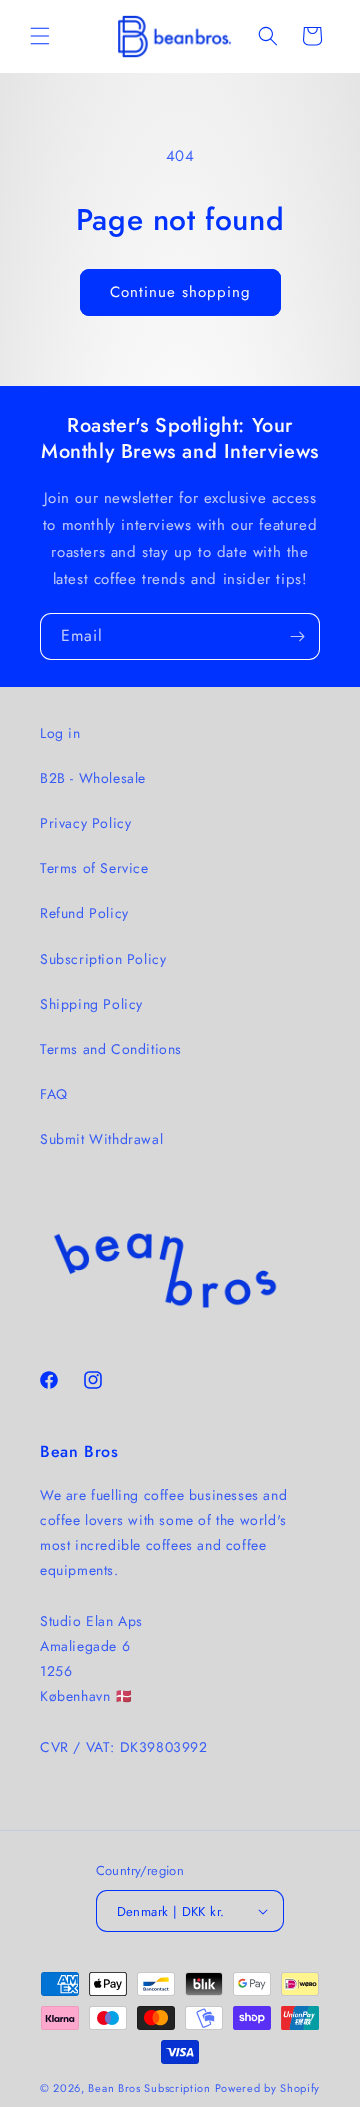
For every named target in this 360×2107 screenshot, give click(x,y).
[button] (40, 36)
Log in (60, 733)
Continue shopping (180, 292)
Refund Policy (84, 913)
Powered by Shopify (268, 2088)
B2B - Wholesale (93, 778)
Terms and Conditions (111, 1049)
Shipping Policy (91, 1004)
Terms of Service (94, 868)
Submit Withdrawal (101, 1139)
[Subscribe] (297, 636)
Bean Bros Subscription (149, 2088)
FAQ (54, 1094)
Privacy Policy (85, 823)
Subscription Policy (103, 959)
